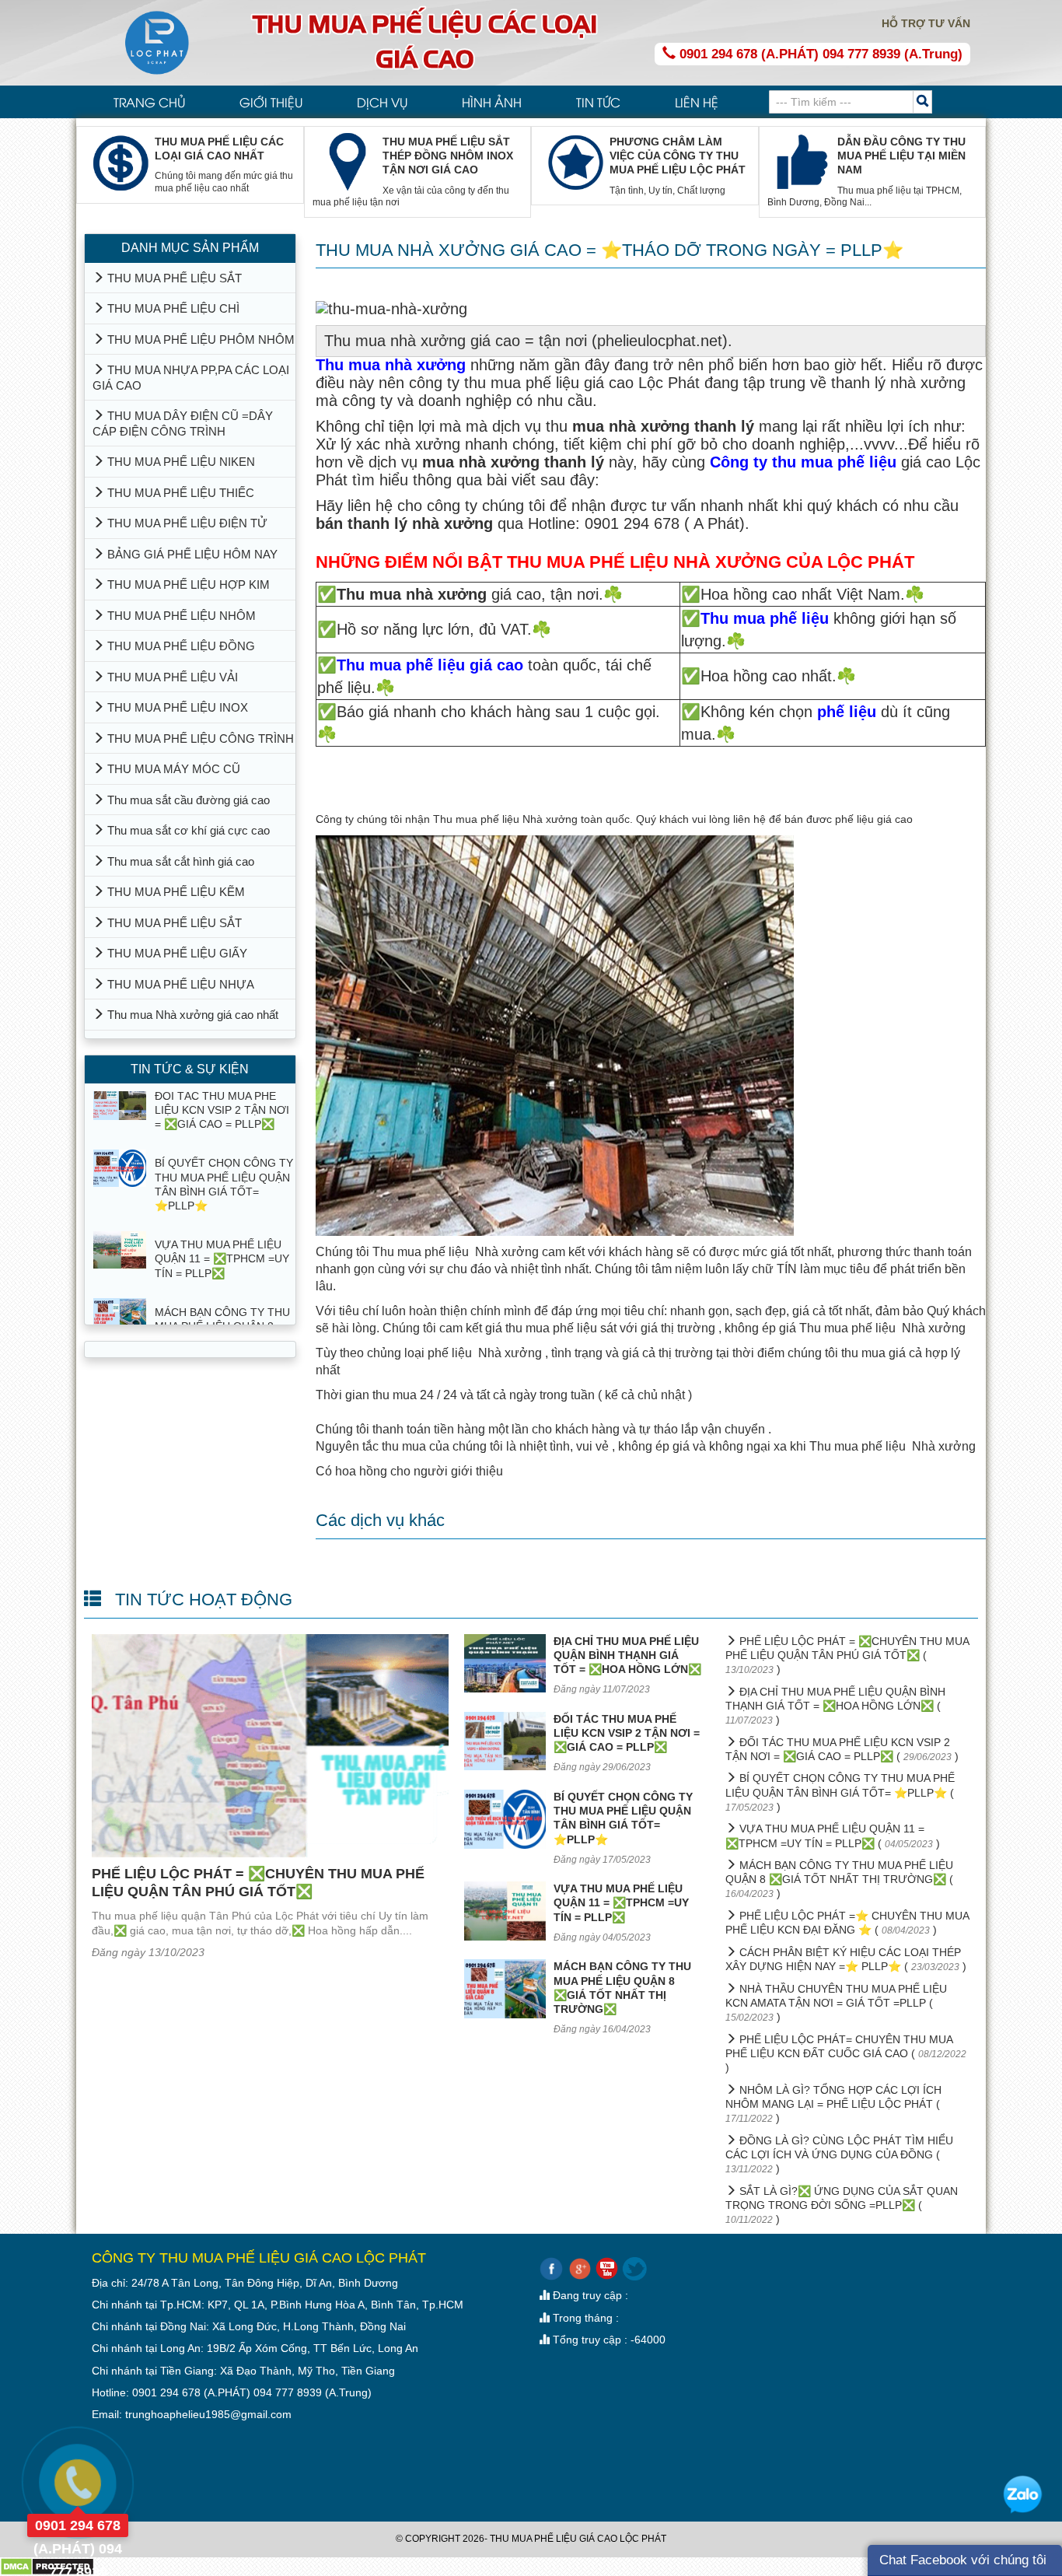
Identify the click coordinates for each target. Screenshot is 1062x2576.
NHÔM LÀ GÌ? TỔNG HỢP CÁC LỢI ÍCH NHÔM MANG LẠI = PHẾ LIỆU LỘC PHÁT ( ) (833, 2104)
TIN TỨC (598, 102)
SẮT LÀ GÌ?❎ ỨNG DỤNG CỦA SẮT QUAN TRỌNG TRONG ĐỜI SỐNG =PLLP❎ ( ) (842, 2205)
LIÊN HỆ (697, 102)
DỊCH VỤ (382, 102)
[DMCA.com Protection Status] (47, 2566)
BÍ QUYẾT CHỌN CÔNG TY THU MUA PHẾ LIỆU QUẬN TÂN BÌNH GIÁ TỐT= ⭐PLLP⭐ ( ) (840, 1792)
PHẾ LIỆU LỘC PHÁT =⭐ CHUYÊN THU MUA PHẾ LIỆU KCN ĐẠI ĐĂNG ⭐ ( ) (847, 1923)
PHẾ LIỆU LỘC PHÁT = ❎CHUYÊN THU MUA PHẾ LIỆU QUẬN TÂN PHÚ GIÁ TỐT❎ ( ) (847, 1655)
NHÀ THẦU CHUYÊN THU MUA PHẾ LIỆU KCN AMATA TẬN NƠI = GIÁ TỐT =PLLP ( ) (836, 2003)
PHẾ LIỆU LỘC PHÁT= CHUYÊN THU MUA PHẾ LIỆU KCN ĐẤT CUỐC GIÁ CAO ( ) (846, 2054)
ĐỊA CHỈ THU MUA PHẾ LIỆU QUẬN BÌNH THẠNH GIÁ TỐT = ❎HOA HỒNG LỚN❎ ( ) (835, 1706)
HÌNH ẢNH (492, 102)
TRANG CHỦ (149, 102)
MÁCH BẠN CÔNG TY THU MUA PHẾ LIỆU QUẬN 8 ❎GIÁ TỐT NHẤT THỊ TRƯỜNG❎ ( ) (839, 1879)
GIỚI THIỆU (271, 102)
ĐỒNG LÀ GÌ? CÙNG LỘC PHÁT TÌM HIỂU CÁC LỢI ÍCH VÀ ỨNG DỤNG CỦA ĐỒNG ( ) (839, 2154)
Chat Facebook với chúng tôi (963, 2560)
